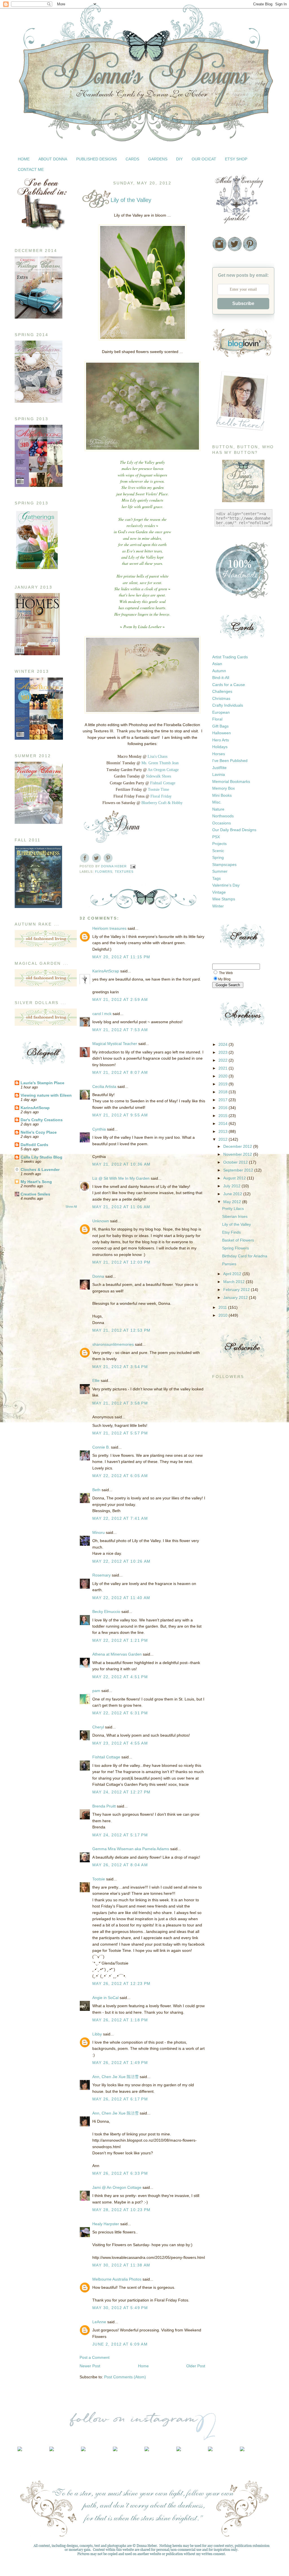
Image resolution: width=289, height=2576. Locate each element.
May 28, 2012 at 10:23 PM (121, 2210)
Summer (220, 871)
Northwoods (223, 816)
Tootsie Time (158, 790)
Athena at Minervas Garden (117, 1654)
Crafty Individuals (228, 705)
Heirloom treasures (109, 928)
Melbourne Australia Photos (117, 2279)
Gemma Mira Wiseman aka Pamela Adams (131, 1849)
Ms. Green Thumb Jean (160, 763)
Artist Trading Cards (230, 657)
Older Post (196, 2366)
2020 (224, 1076)
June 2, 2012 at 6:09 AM (120, 2344)
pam (96, 1691)
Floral (217, 719)
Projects (219, 844)
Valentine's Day (226, 885)
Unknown (101, 1221)
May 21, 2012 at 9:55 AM (120, 1115)
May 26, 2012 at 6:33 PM (120, 2173)
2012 (224, 1139)
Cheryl (98, 1727)
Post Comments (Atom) (125, 2377)
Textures (124, 872)
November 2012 (238, 1154)
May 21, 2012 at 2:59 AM (120, 1000)
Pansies (229, 1264)
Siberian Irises (235, 1216)
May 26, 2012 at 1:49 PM (120, 2063)
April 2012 (233, 1274)
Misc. (217, 802)
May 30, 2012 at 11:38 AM (121, 2265)
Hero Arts (221, 740)
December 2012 (238, 1146)
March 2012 (235, 1282)
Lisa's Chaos (157, 756)
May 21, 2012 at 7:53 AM (120, 1030)
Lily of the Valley (237, 1224)
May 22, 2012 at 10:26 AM (121, 1561)
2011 (223, 1307)
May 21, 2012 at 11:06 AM (121, 1207)
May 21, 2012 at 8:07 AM (120, 1072)
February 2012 (237, 1290)
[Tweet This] (96, 858)
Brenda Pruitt (104, 1806)
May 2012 (233, 1202)
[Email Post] (133, 866)
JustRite (219, 768)
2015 (224, 1116)
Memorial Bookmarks (231, 781)
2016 (224, 1108)
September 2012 (239, 1170)
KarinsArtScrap (35, 1108)
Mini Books (222, 795)
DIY (179, 159)
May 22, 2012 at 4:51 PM (120, 1677)
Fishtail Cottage (163, 783)
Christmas (221, 698)
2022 (224, 1060)
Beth (96, 1490)
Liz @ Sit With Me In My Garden (121, 1178)
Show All (71, 1207)
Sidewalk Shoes (158, 776)
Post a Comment (95, 2357)
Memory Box (224, 788)
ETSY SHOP (236, 159)
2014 (224, 1123)
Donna (98, 1276)
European (221, 712)
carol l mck (102, 1014)
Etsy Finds (231, 1232)
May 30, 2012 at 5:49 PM (120, 2308)
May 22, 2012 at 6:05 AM (120, 1476)
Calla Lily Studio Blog (41, 1157)
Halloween (222, 733)
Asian (217, 664)
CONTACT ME (31, 169)
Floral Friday (161, 796)
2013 (224, 1131)
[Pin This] (108, 858)
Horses (219, 754)
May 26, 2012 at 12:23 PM (121, 1983)
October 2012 (236, 1162)
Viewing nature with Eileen (46, 1095)
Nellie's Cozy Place (39, 1132)
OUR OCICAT (204, 159)
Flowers (104, 872)
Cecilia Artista (104, 1086)
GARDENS (158, 159)
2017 (224, 1100)
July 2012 (232, 1186)
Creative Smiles (35, 1194)
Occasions (222, 823)
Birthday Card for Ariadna (245, 1256)
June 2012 (233, 1194)
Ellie (96, 1380)
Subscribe (243, 303)
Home (143, 2366)
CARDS (132, 159)
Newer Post (90, 2366)
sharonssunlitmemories (113, 1344)
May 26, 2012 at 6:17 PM (120, 2099)
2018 (224, 1092)
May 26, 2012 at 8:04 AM (120, 1865)
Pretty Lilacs (233, 1208)
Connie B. (101, 1447)
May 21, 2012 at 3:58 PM (120, 1403)
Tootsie (99, 1879)
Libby (97, 2034)
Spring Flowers (236, 1248)
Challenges (222, 691)
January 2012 (236, 1297)
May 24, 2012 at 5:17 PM (120, 1835)
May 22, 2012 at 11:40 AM (121, 1598)
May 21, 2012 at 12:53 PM (121, 1330)
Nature (218, 809)
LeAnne (99, 2322)
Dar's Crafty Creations (42, 1120)
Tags (216, 878)
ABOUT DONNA (53, 159)
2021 (224, 1068)
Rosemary (101, 1575)
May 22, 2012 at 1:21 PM (120, 1640)
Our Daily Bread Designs (234, 830)
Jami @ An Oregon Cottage (117, 2187)
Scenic (218, 851)
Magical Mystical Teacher (115, 1044)
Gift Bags (220, 726)
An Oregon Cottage (163, 770)
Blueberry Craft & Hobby (162, 803)
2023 (224, 1052)
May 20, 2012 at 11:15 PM (121, 957)
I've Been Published (230, 761)
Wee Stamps (224, 899)
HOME (24, 159)
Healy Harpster (106, 2224)
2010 (224, 1315)
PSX (216, 837)
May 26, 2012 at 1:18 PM (120, 2020)
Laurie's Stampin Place (42, 1083)
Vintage (219, 892)
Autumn (219, 671)
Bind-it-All (221, 678)
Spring (218, 857)
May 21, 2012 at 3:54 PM (120, 1367)
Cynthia (99, 1129)
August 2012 (235, 1178)
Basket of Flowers (238, 1240)
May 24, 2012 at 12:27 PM (121, 1792)
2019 (224, 1084)
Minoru (98, 1532)
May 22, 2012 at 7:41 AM (120, 1518)
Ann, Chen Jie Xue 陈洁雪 (115, 2077)
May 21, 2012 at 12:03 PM (121, 1262)
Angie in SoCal (105, 1998)
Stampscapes (224, 865)
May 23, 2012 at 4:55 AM (120, 1743)
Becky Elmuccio (106, 1612)
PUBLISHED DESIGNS (97, 159)
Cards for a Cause (229, 685)
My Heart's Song (36, 1182)
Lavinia (219, 774)
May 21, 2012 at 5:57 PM (120, 1433)
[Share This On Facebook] (85, 858)
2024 (224, 1044)
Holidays (220, 747)
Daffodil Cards (34, 1145)
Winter (218, 906)
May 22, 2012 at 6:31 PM (120, 1713)
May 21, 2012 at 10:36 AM (121, 1164)
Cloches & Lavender (40, 1170)
